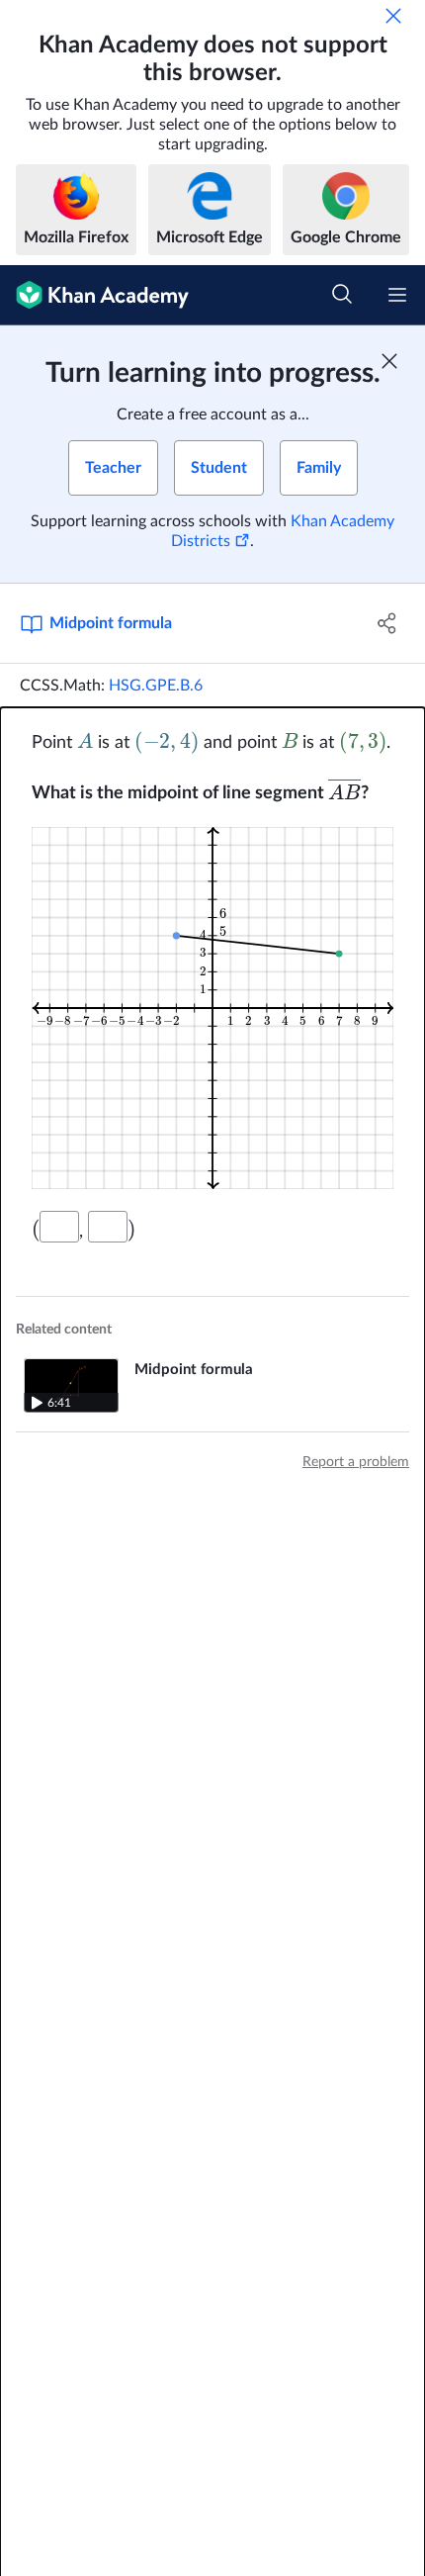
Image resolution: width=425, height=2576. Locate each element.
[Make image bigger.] (212, 1008)
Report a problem (356, 1462)
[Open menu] (397, 295)
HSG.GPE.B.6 (156, 686)
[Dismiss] (393, 16)
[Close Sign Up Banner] (389, 361)
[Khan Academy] (94, 295)
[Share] (388, 623)
